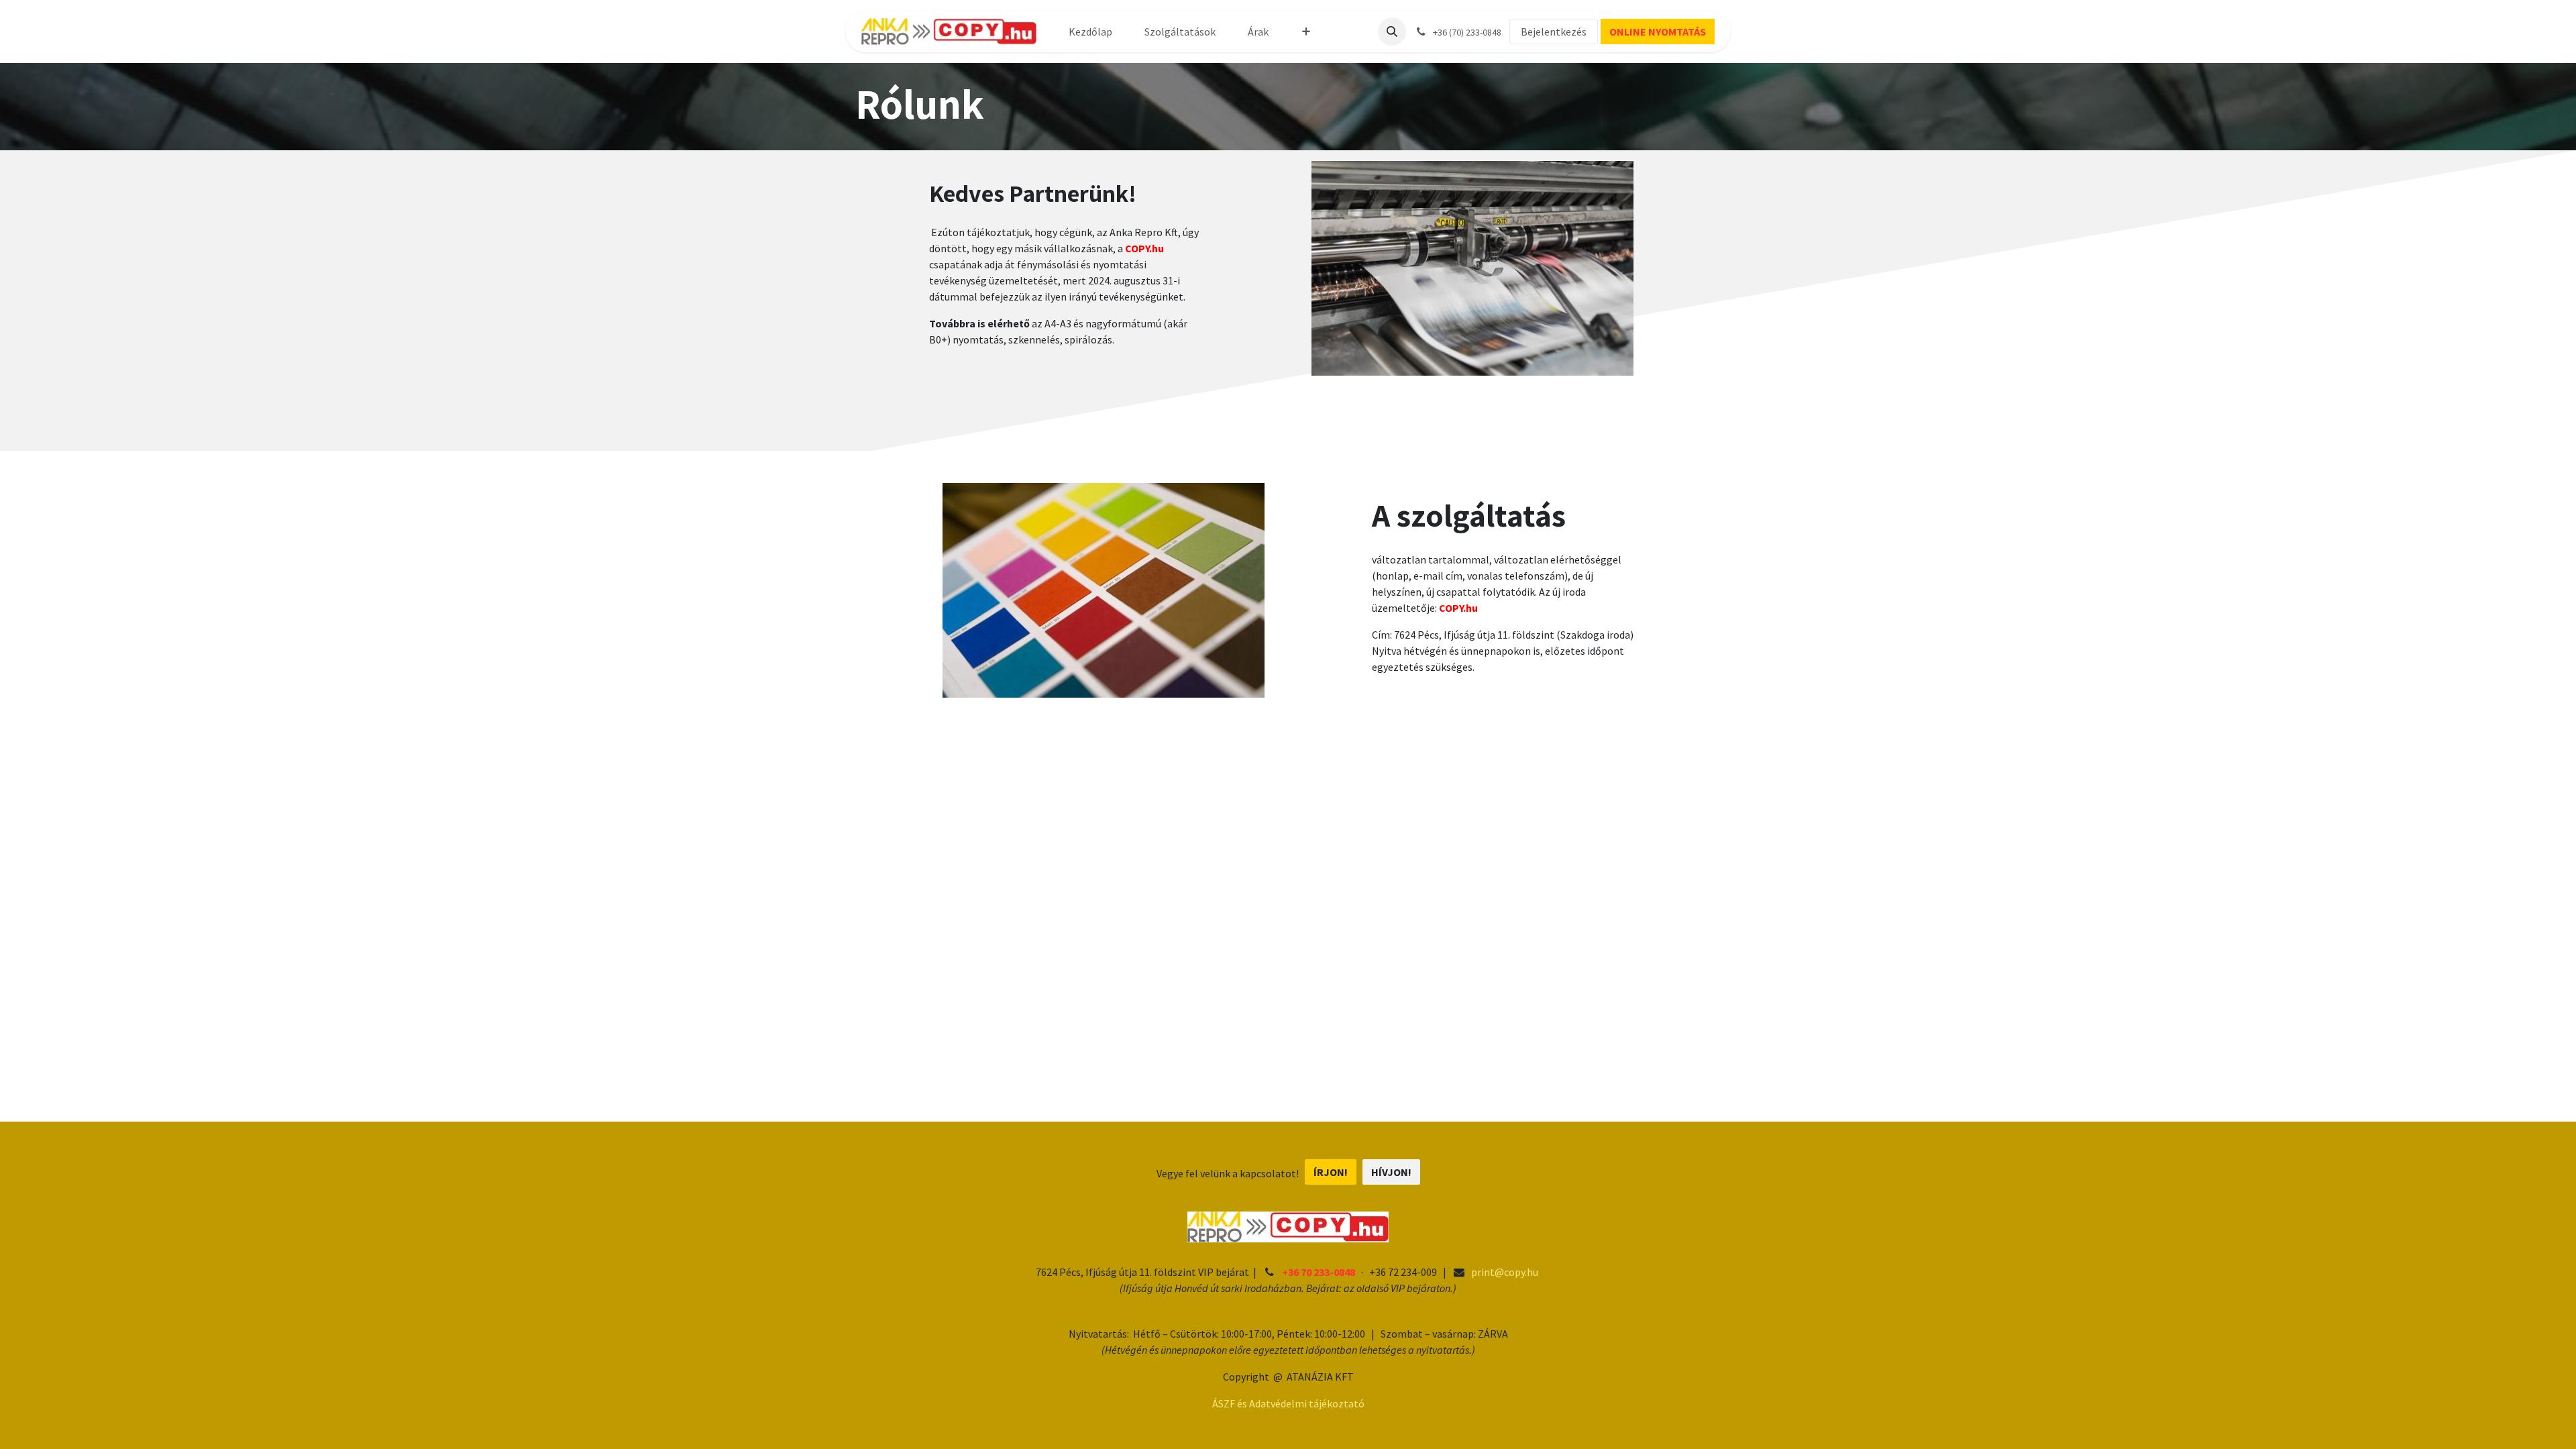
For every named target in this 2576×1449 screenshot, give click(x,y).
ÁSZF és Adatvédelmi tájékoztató (1288, 1403)
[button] (1392, 32)
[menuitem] (1090, 32)
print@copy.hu (1505, 1272)
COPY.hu (1458, 608)
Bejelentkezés (1554, 32)
